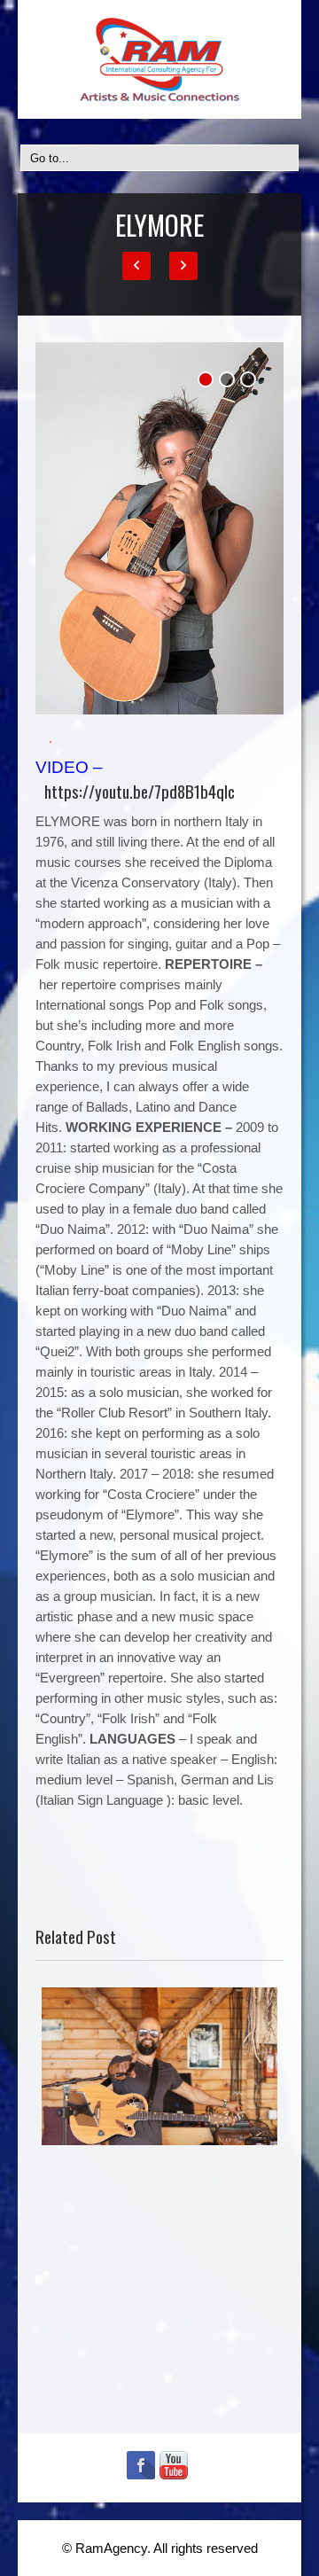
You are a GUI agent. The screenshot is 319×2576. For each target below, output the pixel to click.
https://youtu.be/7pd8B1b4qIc (140, 791)
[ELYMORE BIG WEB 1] (159, 529)
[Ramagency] (159, 59)
